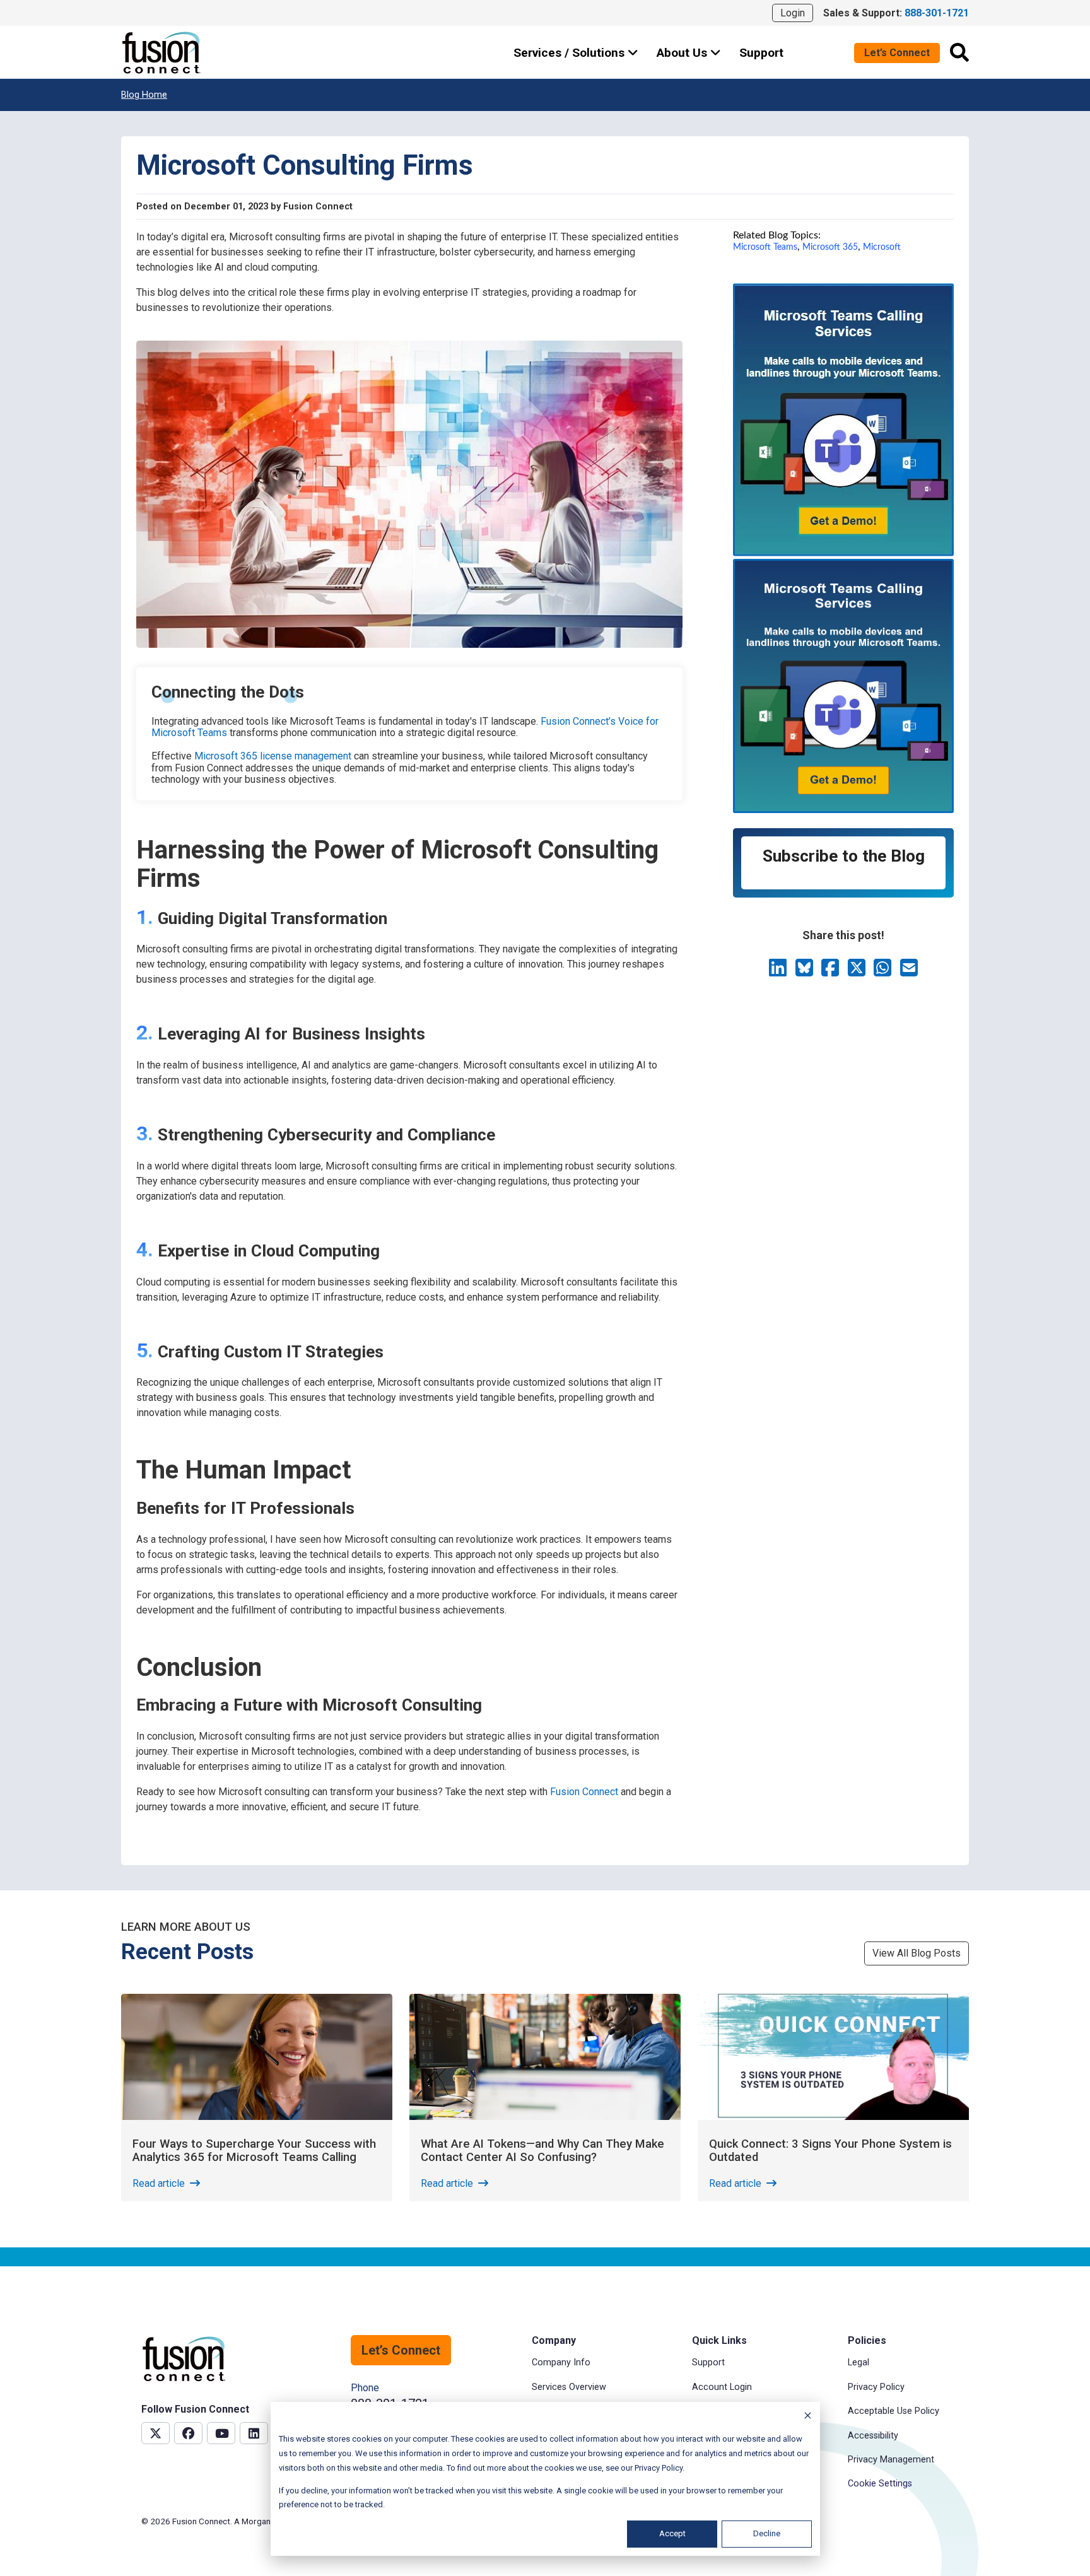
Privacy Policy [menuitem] (876, 2387)
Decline (767, 2533)
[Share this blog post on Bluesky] (806, 972)
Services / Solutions (571, 53)
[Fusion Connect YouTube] (221, 2433)
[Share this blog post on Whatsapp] (884, 972)
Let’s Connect (897, 53)
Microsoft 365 (830, 247)
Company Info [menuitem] (561, 2362)
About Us (683, 53)
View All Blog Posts (917, 1953)
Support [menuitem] (708, 2362)
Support (761, 53)
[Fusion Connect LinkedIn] (254, 2433)
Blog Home (144, 95)
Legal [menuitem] (859, 2362)
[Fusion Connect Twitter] (155, 2433)
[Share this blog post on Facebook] (831, 972)
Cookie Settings (880, 2484)
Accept (672, 2533)
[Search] (959, 52)
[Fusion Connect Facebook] (188, 2433)
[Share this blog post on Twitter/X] (858, 972)
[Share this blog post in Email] (909, 972)
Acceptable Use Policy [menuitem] (894, 2411)
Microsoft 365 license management (273, 756)
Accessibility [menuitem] (873, 2436)
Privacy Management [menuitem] (891, 2460)
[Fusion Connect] (162, 53)
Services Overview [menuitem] (569, 2387)
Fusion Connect (584, 1792)
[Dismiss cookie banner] (808, 2417)
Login (793, 13)
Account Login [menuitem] (722, 2387)
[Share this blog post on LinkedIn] (779, 972)
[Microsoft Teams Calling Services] (843, 553)
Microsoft (882, 247)
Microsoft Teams (765, 247)
